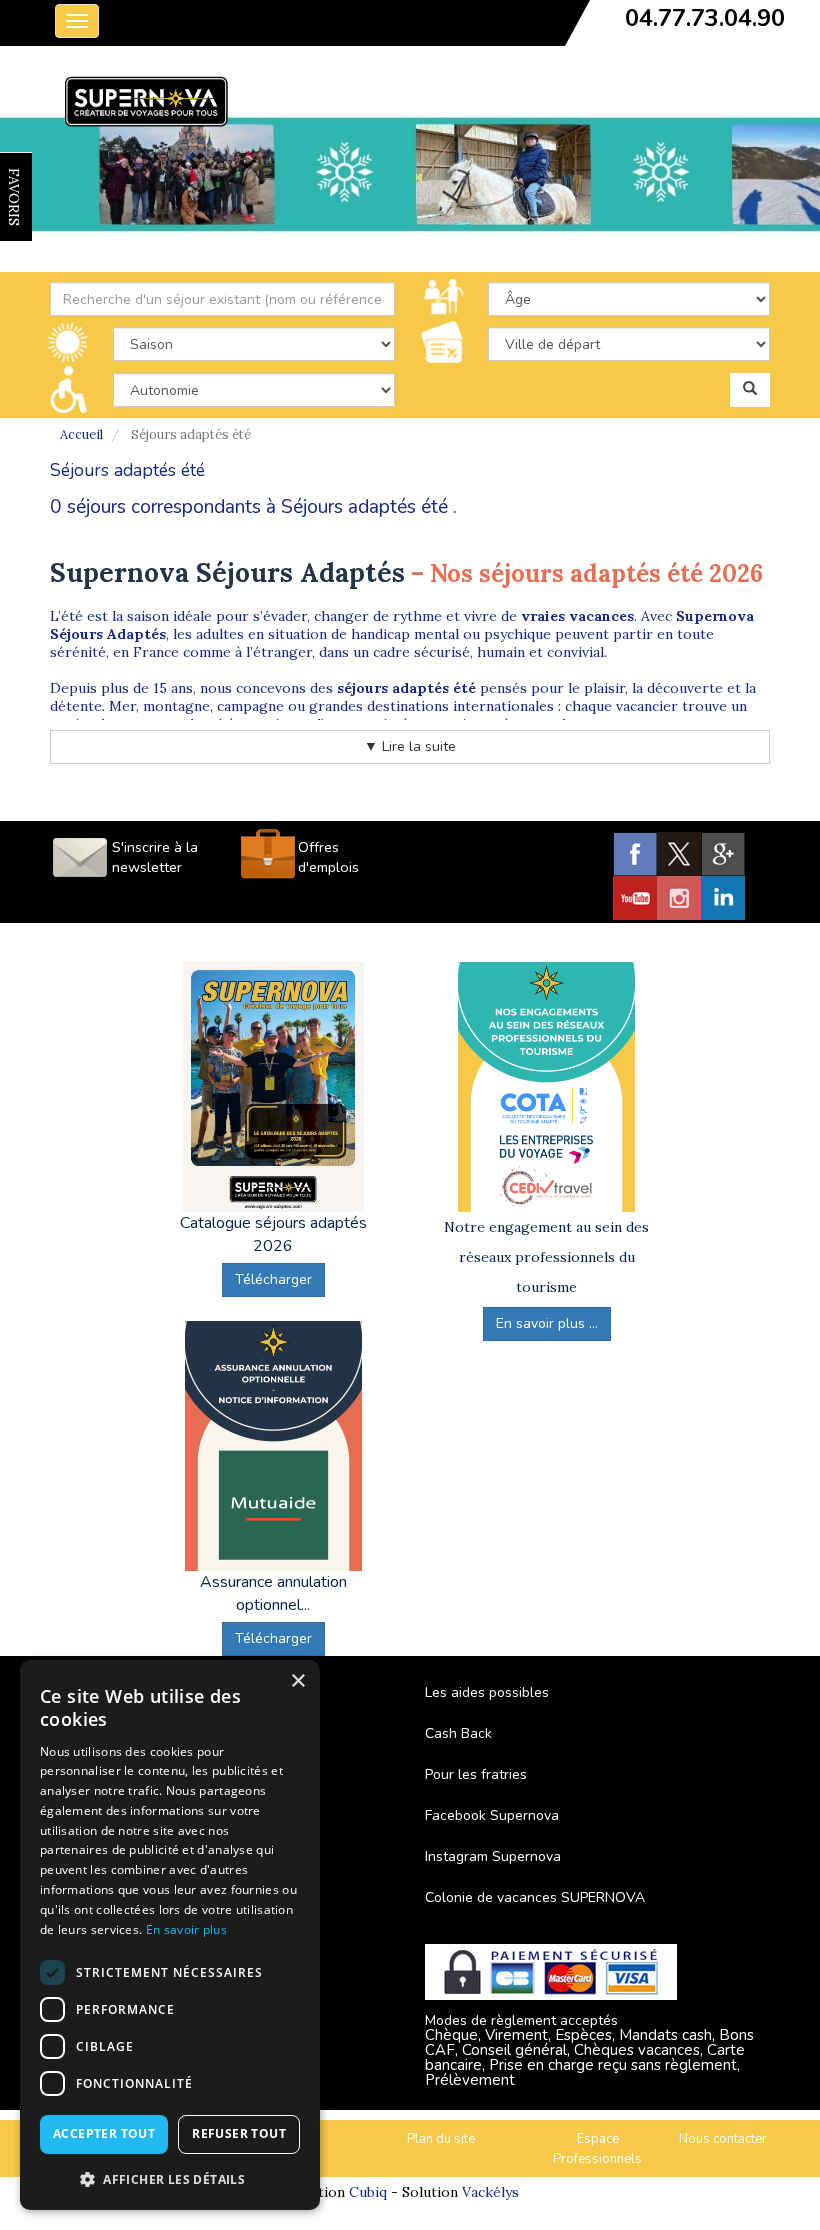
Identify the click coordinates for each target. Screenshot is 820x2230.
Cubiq (368, 2192)
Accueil (81, 434)
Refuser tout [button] (239, 2133)
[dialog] (170, 1935)
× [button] (297, 1681)
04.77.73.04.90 (705, 18)
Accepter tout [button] (104, 2133)
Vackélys (490, 2192)
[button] (170, 2178)
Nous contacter (723, 2139)
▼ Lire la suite (410, 746)
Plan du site (441, 2139)
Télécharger (273, 1279)
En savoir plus (186, 1929)
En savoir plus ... (547, 1323)
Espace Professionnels (597, 2149)
